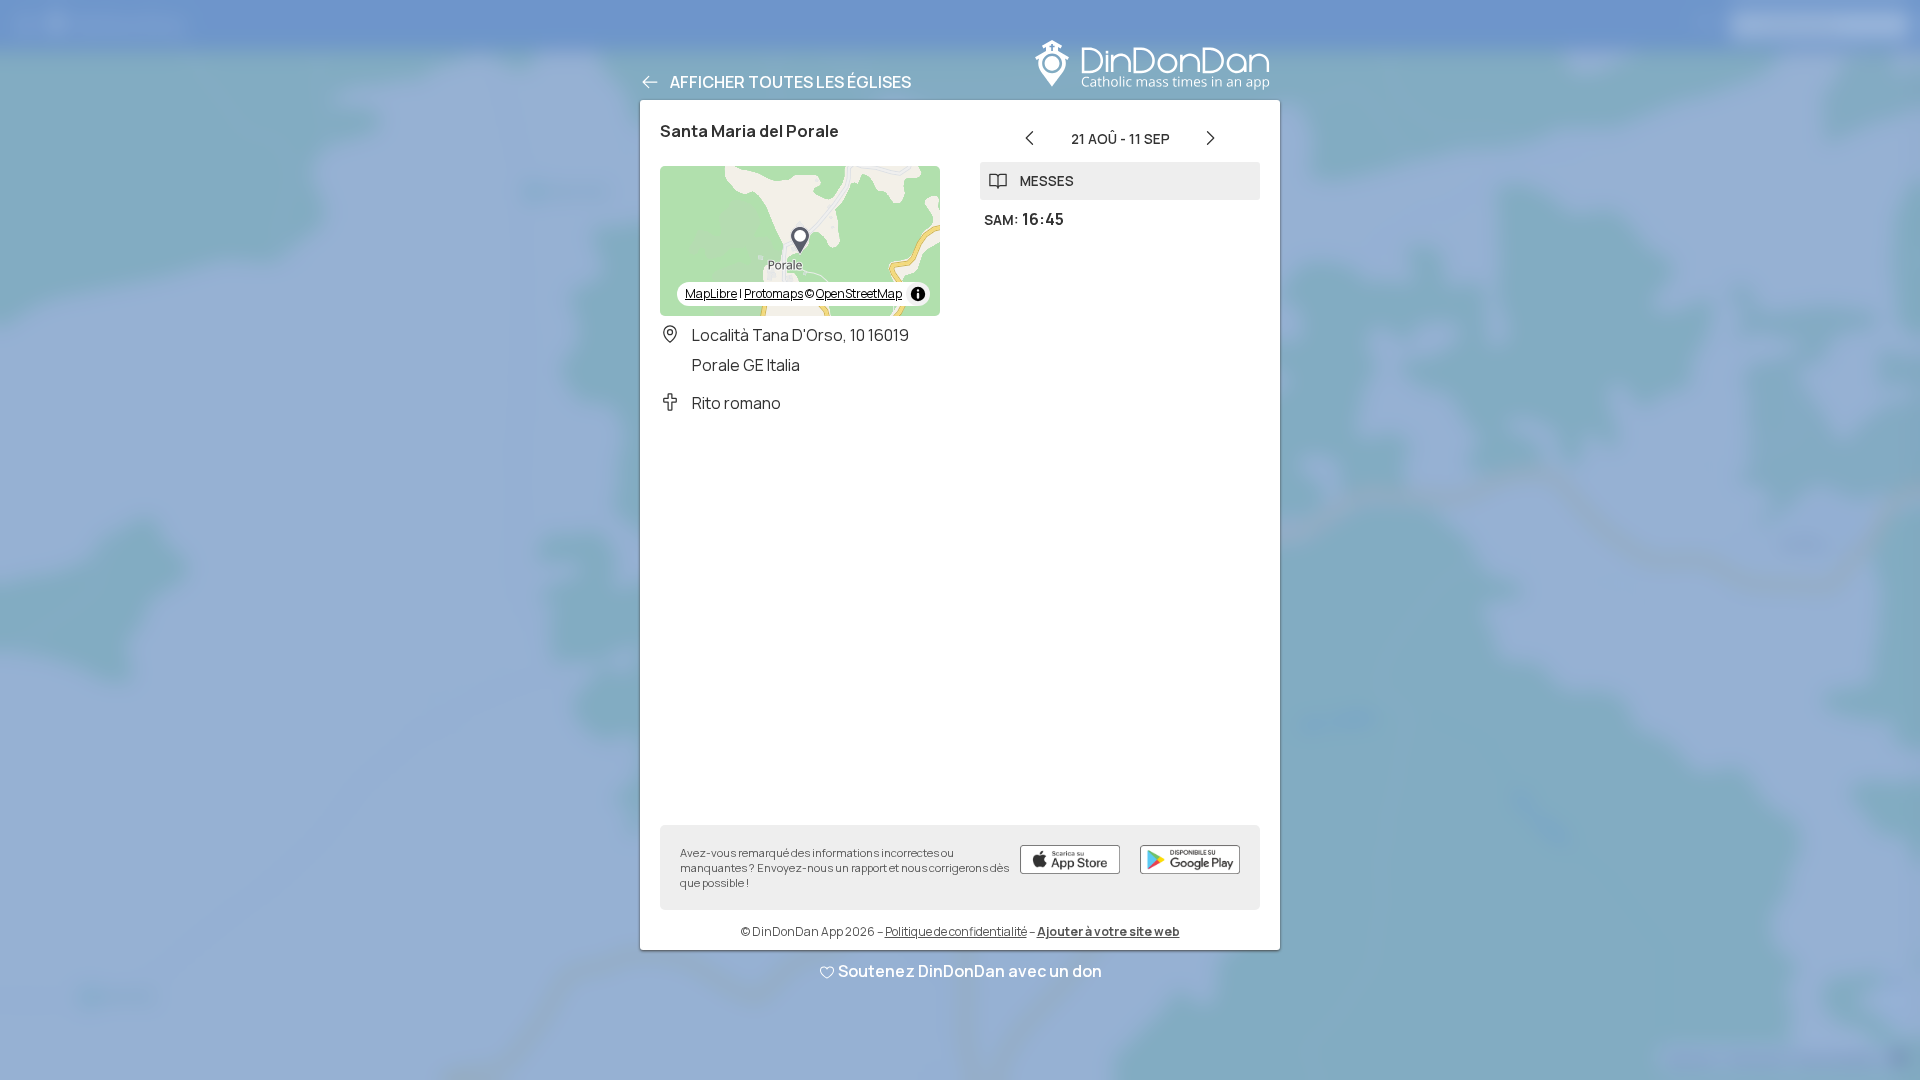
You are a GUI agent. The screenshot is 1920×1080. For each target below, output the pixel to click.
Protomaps (773, 293)
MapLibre (711, 293)
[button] (800, 241)
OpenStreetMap (859, 293)
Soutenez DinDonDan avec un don (970, 971)
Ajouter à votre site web (1108, 931)
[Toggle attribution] (918, 294)
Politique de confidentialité (956, 931)
